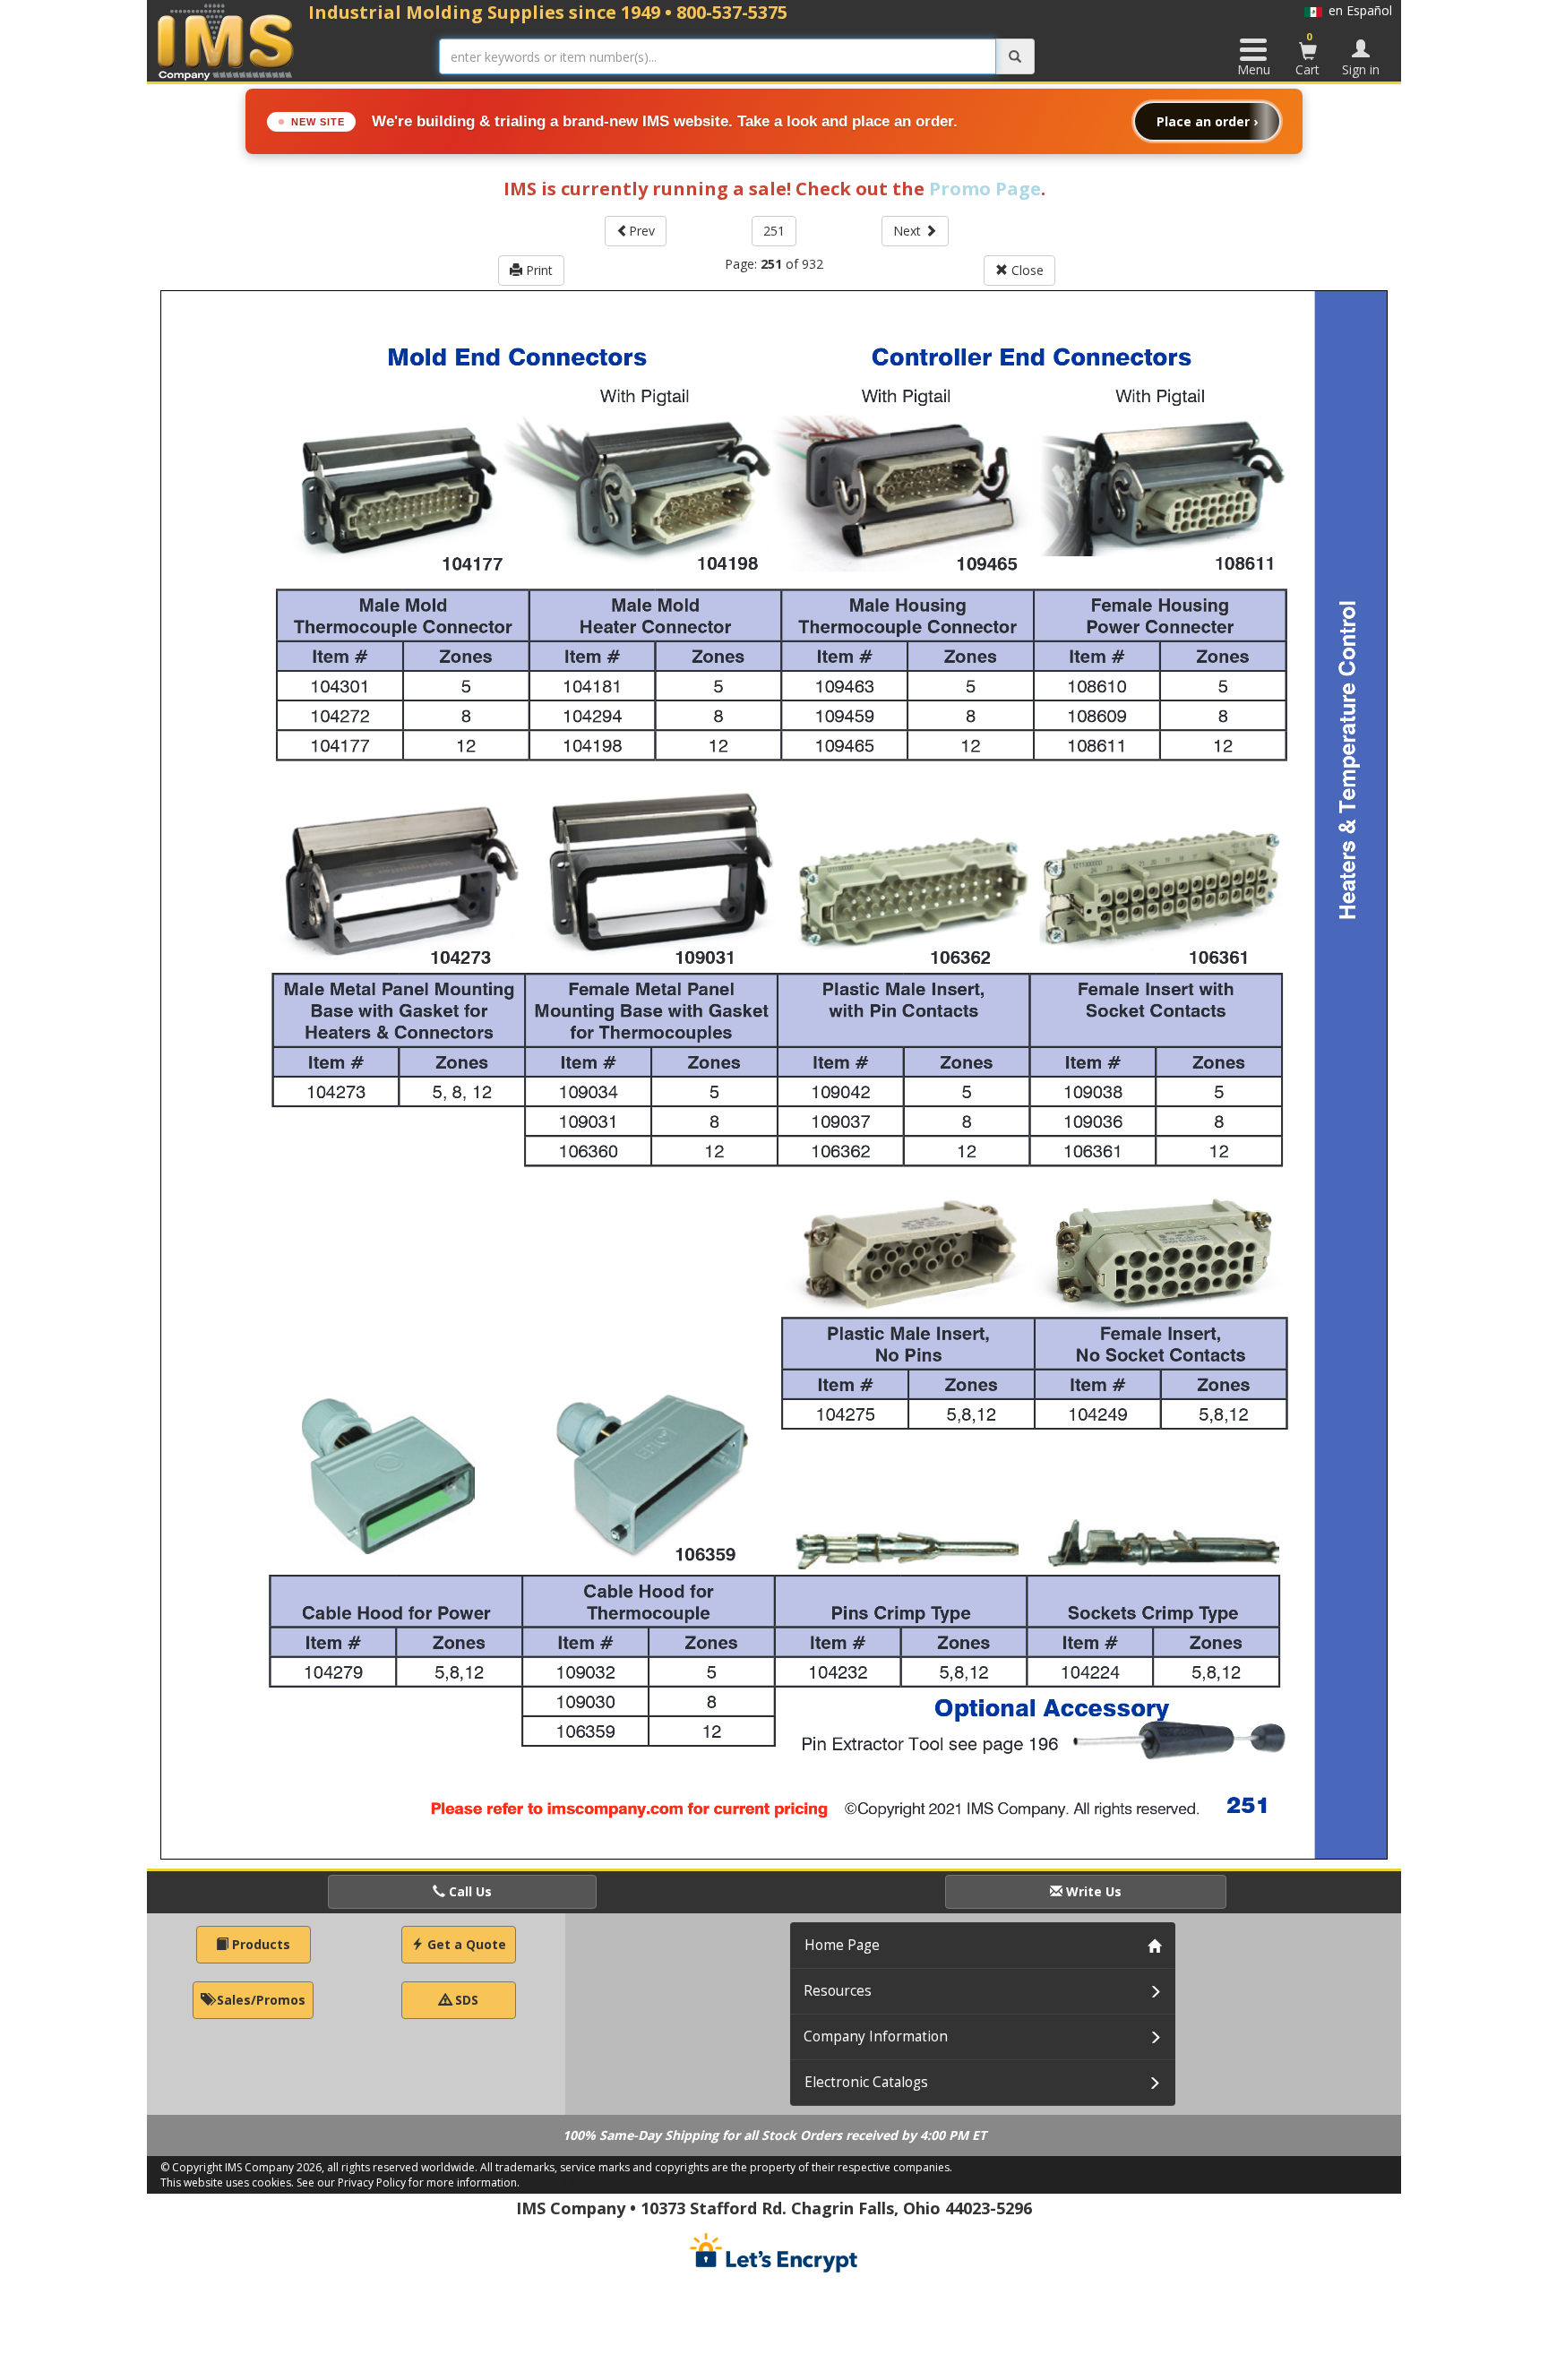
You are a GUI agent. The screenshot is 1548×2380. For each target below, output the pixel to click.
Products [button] (259, 1944)
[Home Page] (226, 42)
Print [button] (537, 270)
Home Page (842, 1945)
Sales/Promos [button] (259, 2000)
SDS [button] (465, 2000)
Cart (1307, 54)
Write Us (1092, 1891)
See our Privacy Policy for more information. (408, 2182)
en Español (1357, 10)
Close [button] (1026, 270)
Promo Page (985, 189)
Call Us (469, 1891)
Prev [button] (642, 231)
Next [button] (909, 231)
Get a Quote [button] (465, 1944)
